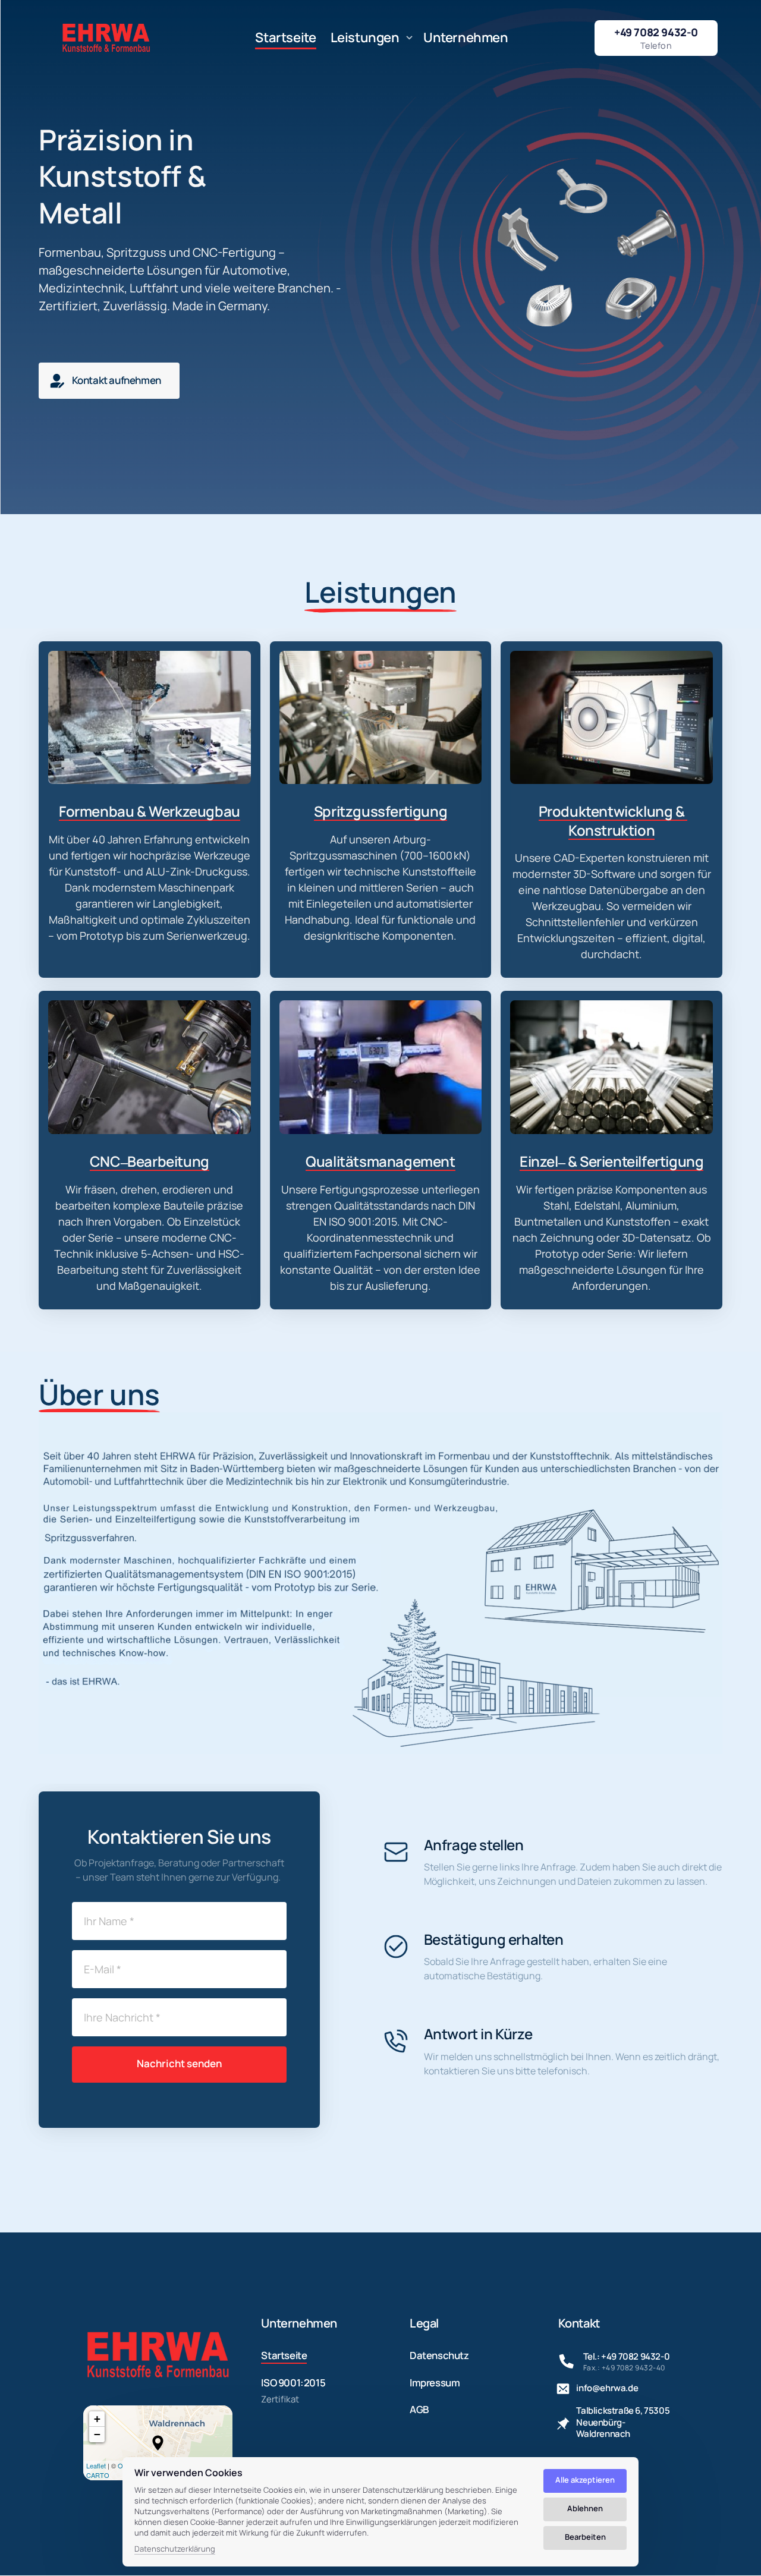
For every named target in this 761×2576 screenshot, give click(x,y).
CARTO (98, 2475)
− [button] (97, 2434)
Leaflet (96, 2465)
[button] (158, 2443)
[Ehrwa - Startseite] (106, 38)
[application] (158, 2443)
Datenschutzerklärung (175, 2549)
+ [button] (97, 2419)
